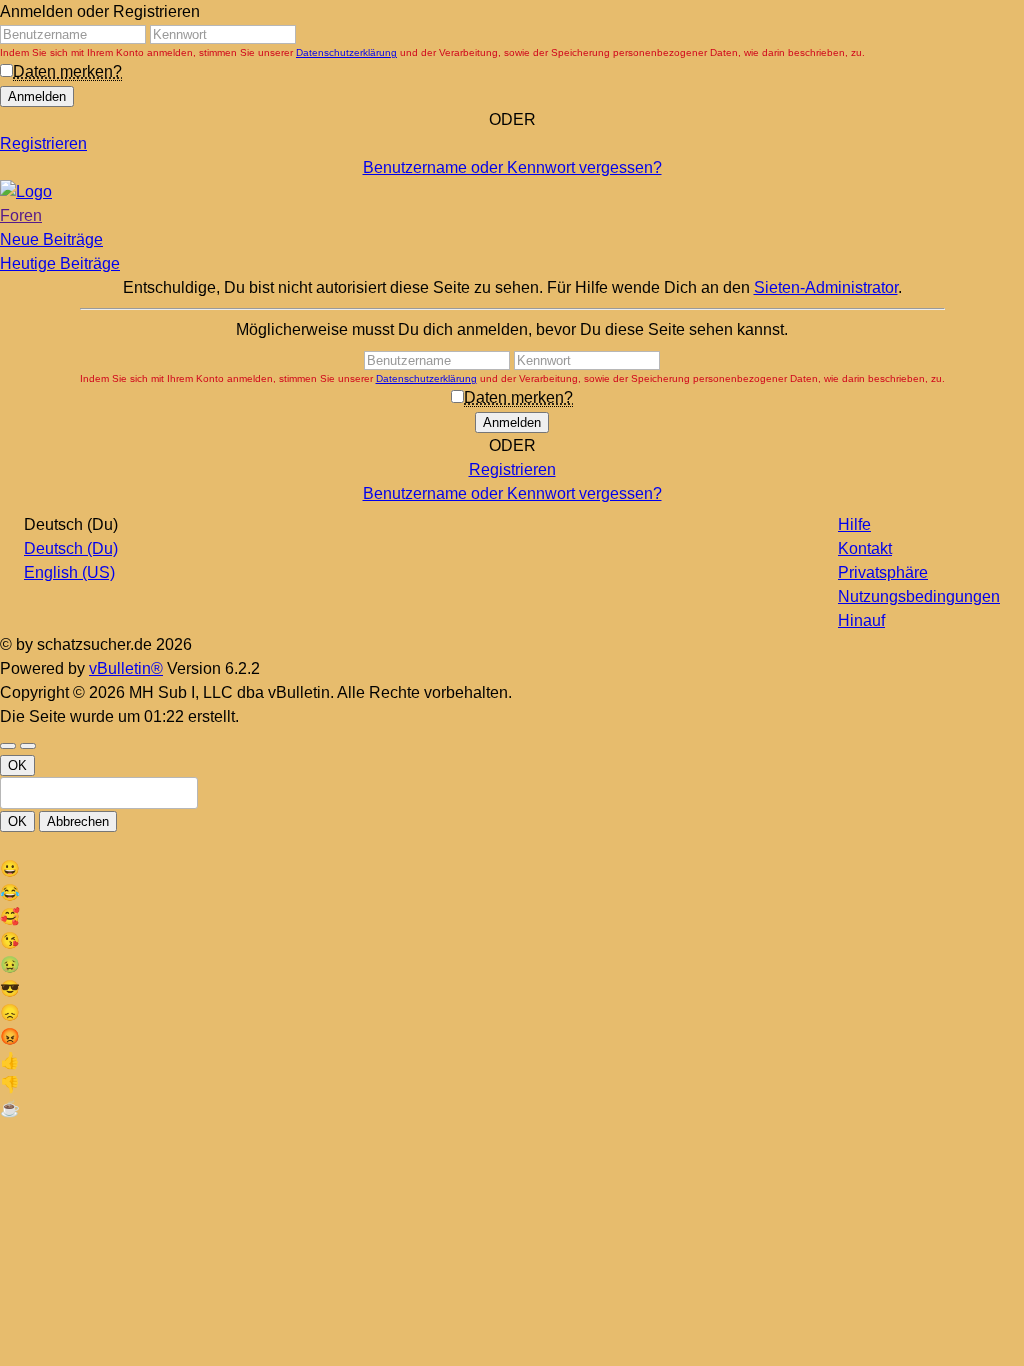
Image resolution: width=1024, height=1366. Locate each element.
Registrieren (43, 143)
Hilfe (854, 524)
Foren (21, 215)
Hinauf (861, 620)
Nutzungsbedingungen (919, 596)
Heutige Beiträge (60, 263)
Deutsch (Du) (71, 548)
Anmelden (37, 96)
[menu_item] (512, 869)
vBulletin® (126, 668)
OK (17, 765)
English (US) (69, 572)
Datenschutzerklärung (346, 52)
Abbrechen (78, 821)
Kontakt (865, 548)
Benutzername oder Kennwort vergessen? (512, 167)
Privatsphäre (883, 572)
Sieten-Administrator (826, 287)
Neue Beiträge (51, 239)
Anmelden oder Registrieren (100, 11)
